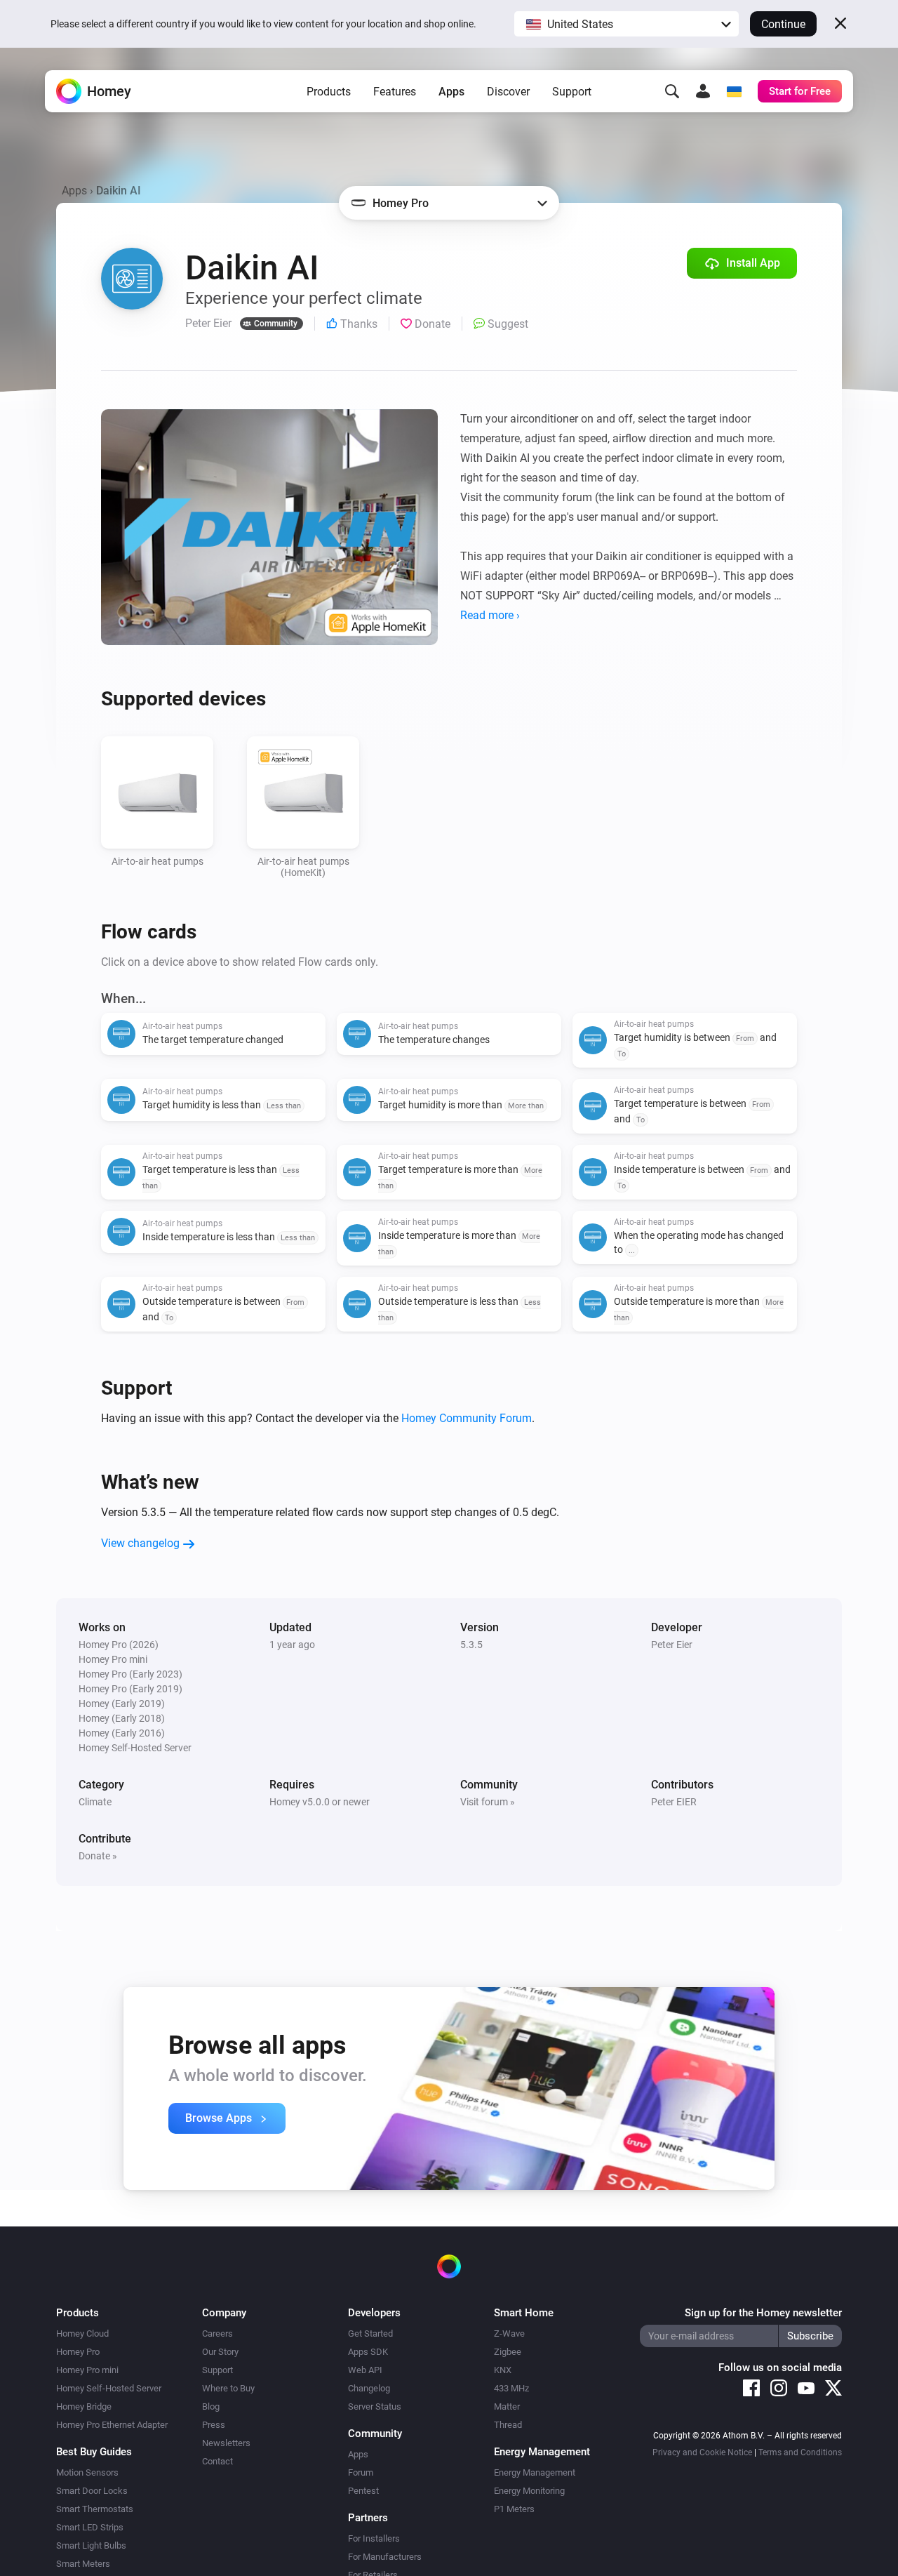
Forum (361, 2472)
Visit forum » (488, 1802)
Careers (217, 2333)
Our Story (220, 2352)
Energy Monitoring (529, 2491)
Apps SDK (368, 2352)
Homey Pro (78, 2352)
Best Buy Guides (94, 2452)
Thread (508, 2425)
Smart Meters (83, 2564)
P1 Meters (514, 2509)
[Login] (703, 91)
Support (572, 92)
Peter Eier (672, 1645)
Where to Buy (228, 2388)
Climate (95, 1802)
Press (214, 2425)
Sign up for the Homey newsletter (763, 2313)
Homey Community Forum (467, 1418)
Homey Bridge (84, 2406)
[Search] (672, 91)
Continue (783, 24)
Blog (211, 2406)
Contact (217, 2461)
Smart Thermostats (95, 2509)
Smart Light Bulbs (91, 2545)
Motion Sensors (87, 2472)
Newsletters (226, 2443)
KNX (503, 2370)
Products (329, 92)
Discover (508, 92)
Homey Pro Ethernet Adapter (112, 2425)
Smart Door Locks (92, 2491)
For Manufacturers (385, 2557)
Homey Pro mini (87, 2370)
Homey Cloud (82, 2333)
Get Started (370, 2333)
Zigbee (508, 2352)
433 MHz (511, 2388)
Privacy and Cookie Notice (702, 2452)
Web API (365, 2370)
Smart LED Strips (90, 2527)
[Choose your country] (734, 91)
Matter (507, 2406)
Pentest (363, 2491)
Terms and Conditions (800, 2452)
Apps (451, 92)
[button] (626, 24)
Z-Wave (509, 2333)
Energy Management (535, 2472)
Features (395, 92)
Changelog (369, 2388)
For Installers (374, 2538)
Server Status (375, 2406)
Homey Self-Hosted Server (109, 2388)
